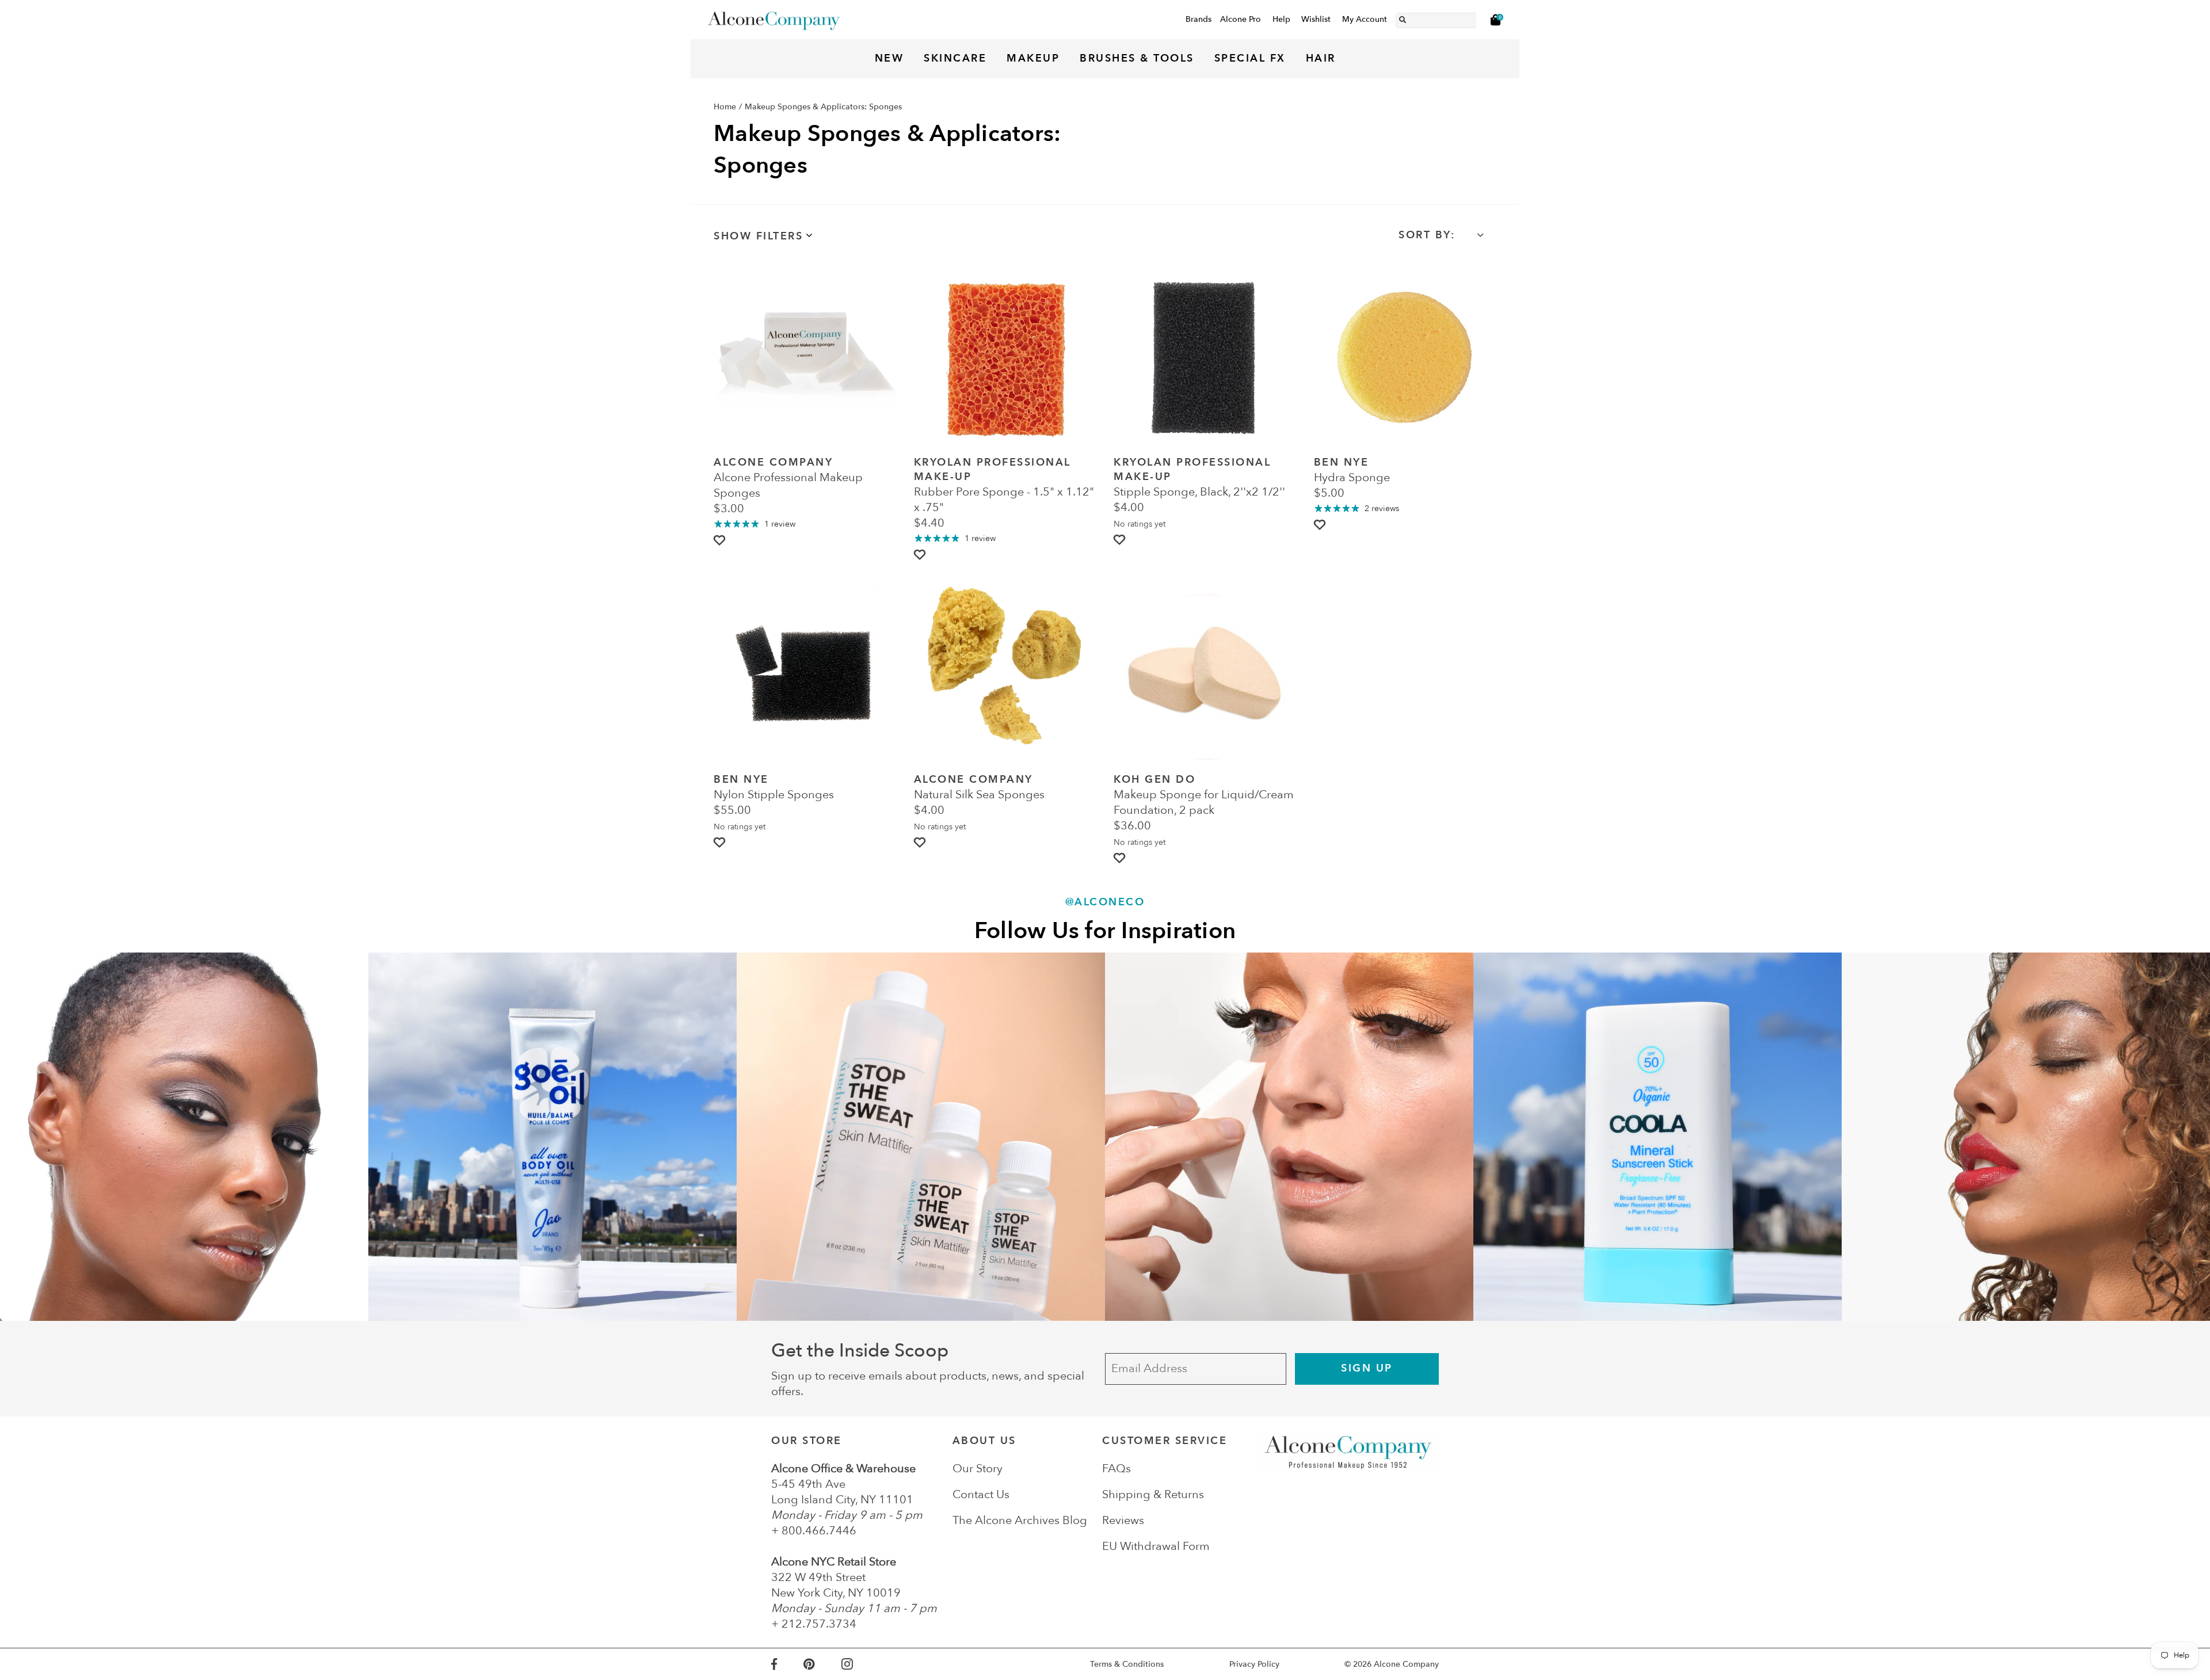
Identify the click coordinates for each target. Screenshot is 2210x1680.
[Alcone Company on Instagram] (860, 1664)
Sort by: (1427, 235)
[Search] (1403, 18)
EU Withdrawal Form (1156, 1546)
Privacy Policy (1254, 1664)
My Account (1365, 19)
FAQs (1117, 1468)
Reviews (1123, 1520)
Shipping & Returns (1153, 1494)
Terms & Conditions (1127, 1664)
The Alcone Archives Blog (1020, 1520)
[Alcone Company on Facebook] (787, 1664)
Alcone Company (1406, 1664)
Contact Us (981, 1494)
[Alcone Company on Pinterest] (822, 1664)
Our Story (978, 1468)
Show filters (758, 236)
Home (725, 107)
